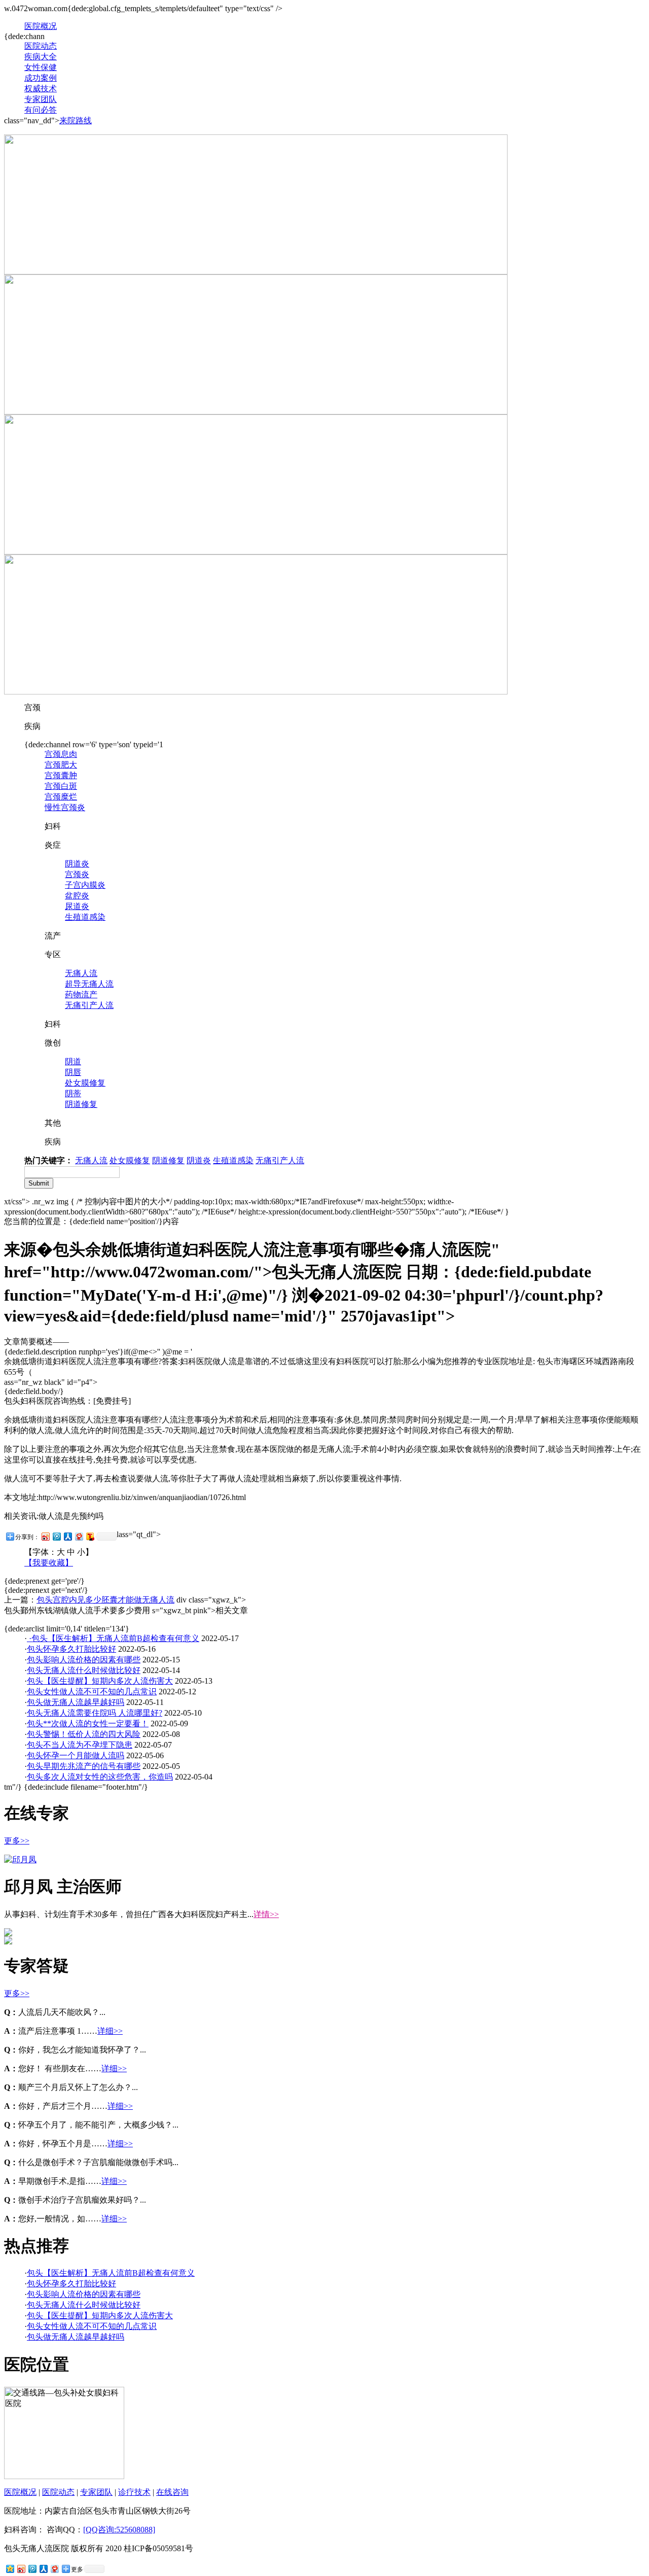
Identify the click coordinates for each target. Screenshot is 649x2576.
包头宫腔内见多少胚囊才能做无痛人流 (105, 1600)
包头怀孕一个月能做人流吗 (76, 1755)
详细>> (110, 2031)
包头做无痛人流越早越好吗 (76, 1702)
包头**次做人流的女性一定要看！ (88, 1724)
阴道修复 (81, 1104)
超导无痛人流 (89, 984)
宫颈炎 (77, 874)
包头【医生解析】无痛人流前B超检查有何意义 (115, 1638)
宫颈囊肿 (61, 775)
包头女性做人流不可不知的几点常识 (92, 1692)
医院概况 (41, 26)
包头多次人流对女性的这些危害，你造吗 (100, 1777)
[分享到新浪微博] (45, 1536)
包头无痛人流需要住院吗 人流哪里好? (95, 1713)
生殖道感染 (85, 917)
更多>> (17, 1841)
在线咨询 (172, 2492)
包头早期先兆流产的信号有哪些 (84, 1766)
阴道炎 (77, 864)
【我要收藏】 (49, 1563)
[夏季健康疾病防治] (256, 272)
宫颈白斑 (61, 786)
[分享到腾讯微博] (56, 1536)
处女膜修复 (85, 1083)
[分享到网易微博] (79, 1536)
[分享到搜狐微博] (90, 1536)
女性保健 (41, 67)
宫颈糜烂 (61, 797)
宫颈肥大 (61, 765)
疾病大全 (41, 57)
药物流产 (81, 995)
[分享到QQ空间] (10, 2569)
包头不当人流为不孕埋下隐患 (80, 1745)
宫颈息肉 (61, 754)
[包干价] (256, 412)
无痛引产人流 (89, 1005)
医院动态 (41, 46)
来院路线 (76, 120)
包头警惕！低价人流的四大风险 (84, 1734)
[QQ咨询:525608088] (119, 2530)
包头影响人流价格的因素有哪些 (84, 1660)
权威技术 (41, 89)
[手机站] (256, 552)
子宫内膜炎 (85, 885)
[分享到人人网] (67, 1536)
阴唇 (73, 1072)
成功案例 (41, 78)
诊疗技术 (134, 2492)
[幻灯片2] (256, 692)
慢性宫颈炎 (65, 807)
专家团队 (41, 99)
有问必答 (41, 110)
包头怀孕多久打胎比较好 (71, 1649)
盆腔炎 (77, 896)
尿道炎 (77, 906)
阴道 (73, 1061)
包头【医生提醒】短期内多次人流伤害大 (100, 1681)
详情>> (266, 1914)
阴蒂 (73, 1093)
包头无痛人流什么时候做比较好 (84, 1670)
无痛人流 (81, 973)
